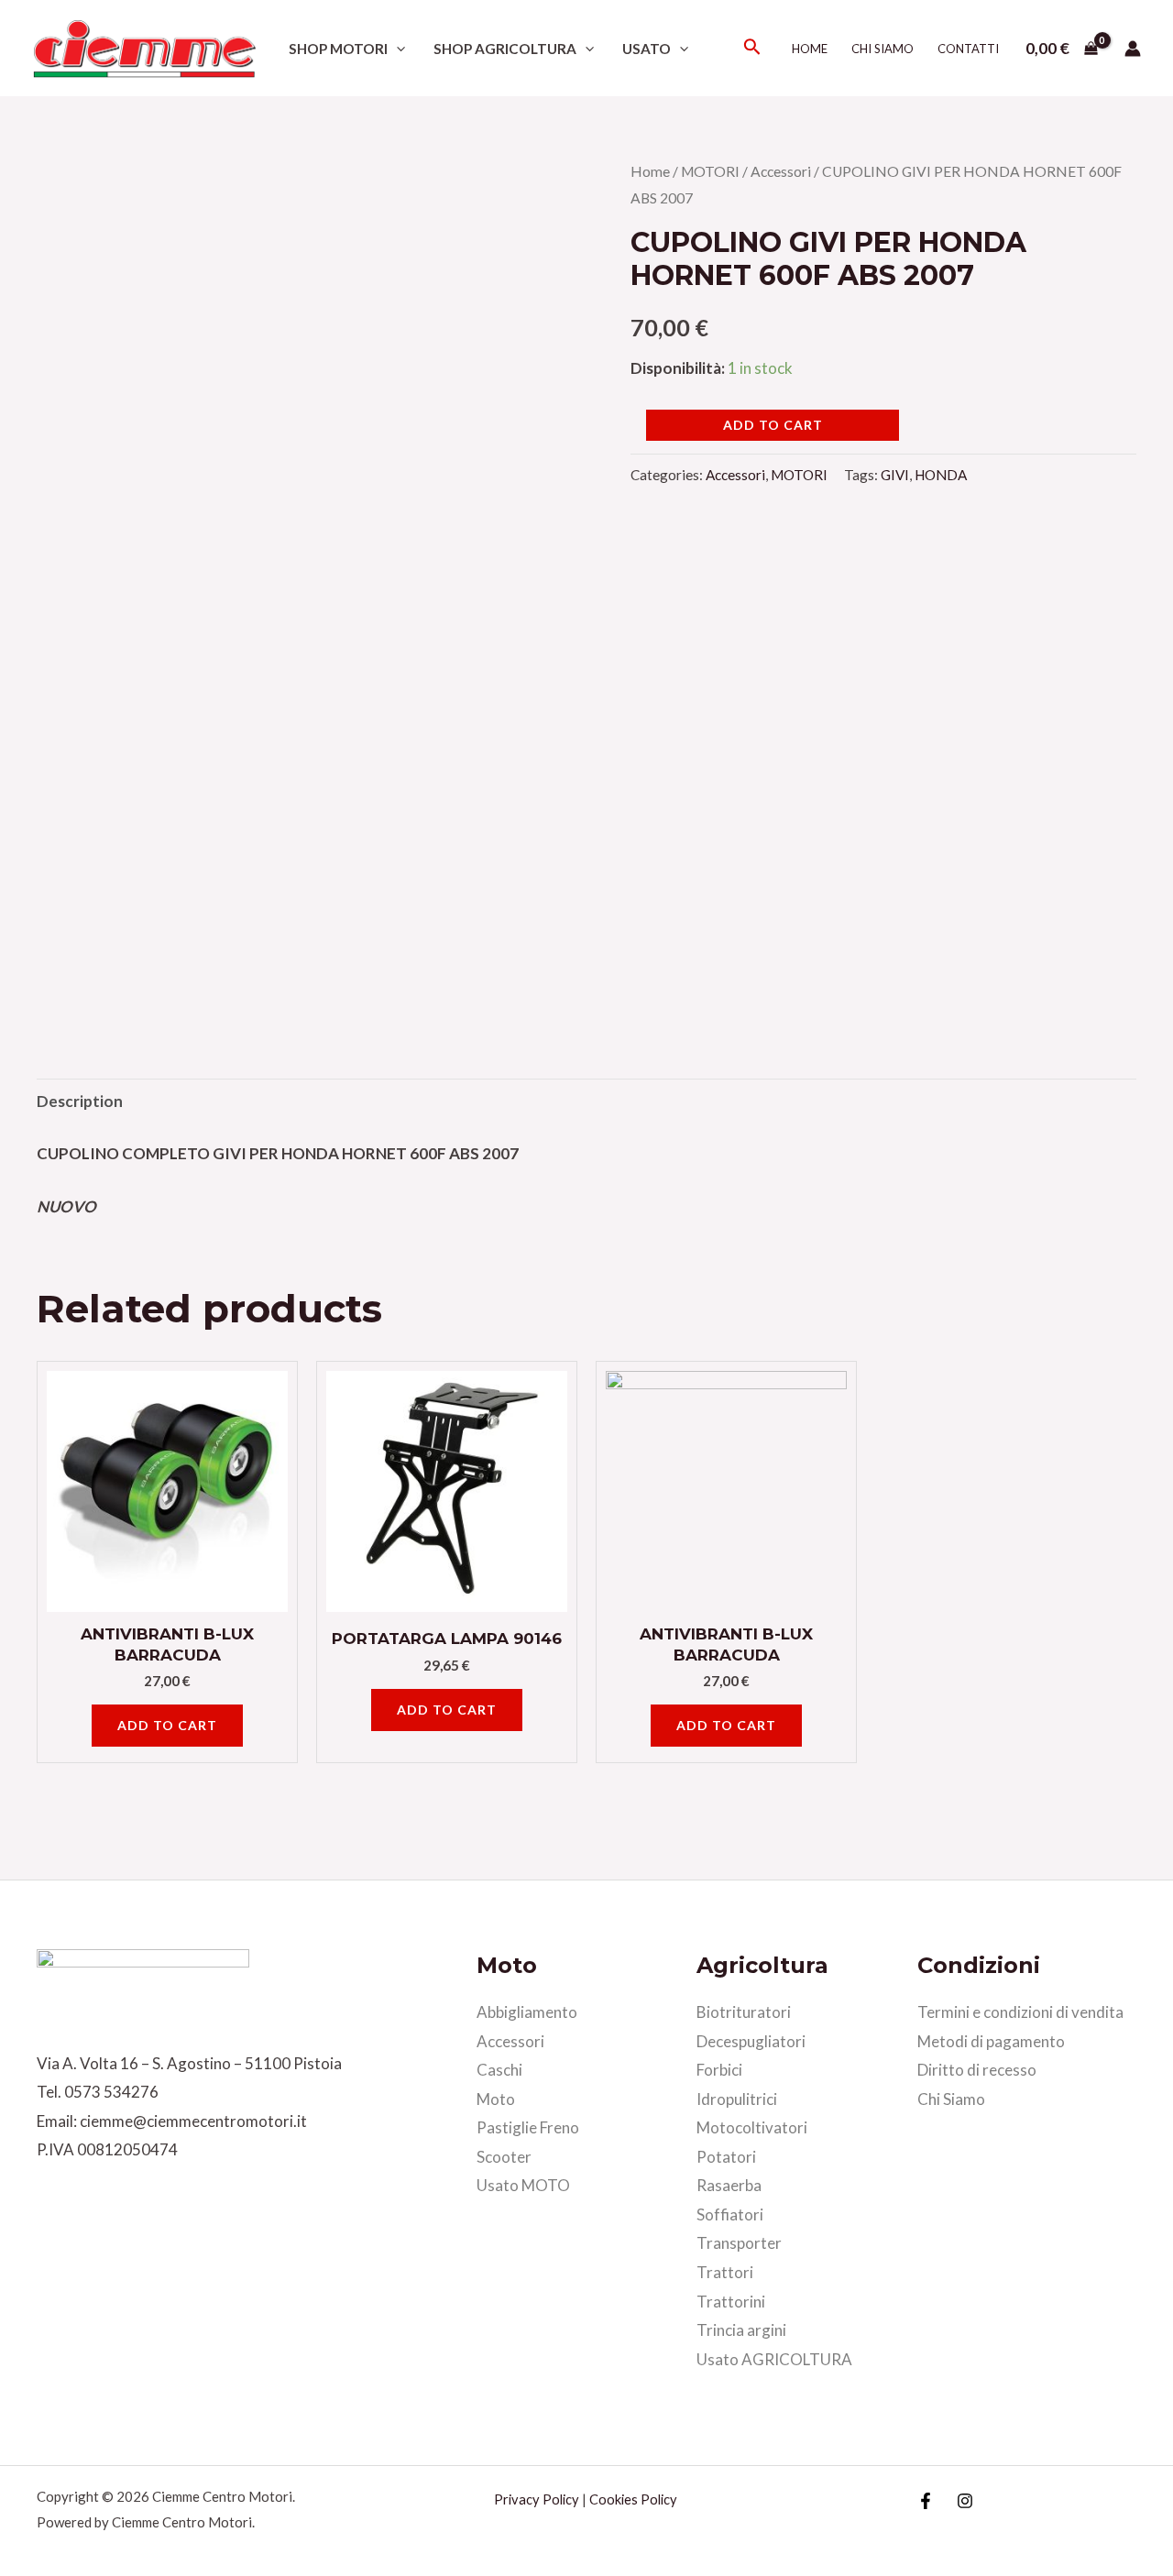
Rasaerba (729, 2185)
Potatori (726, 2157)
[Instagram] (965, 2501)
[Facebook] (926, 2501)
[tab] (80, 1101)
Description (80, 1101)
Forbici (719, 2070)
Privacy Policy (537, 2499)
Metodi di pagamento (991, 2041)
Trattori (725, 2272)
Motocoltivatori (752, 2127)
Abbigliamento (527, 2012)
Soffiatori (730, 2214)
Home (810, 49)
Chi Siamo (951, 2099)
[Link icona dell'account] (1133, 49)
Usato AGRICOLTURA (774, 2359)
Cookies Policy (633, 2499)
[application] (396, 49)
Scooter (504, 2157)
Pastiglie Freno (528, 2127)
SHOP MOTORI (338, 49)
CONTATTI (968, 49)
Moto (496, 2099)
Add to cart (773, 425)
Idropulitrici (737, 2099)
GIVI (895, 475)
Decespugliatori (751, 2041)
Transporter (739, 2243)
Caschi (499, 2070)
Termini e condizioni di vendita (1020, 2012)
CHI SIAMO (882, 49)
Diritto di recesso (977, 2070)
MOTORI (710, 171)
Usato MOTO (523, 2185)
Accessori (781, 171)
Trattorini (731, 2302)
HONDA (941, 475)
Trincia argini (741, 2330)
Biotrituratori (744, 2012)
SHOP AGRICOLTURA (505, 49)
